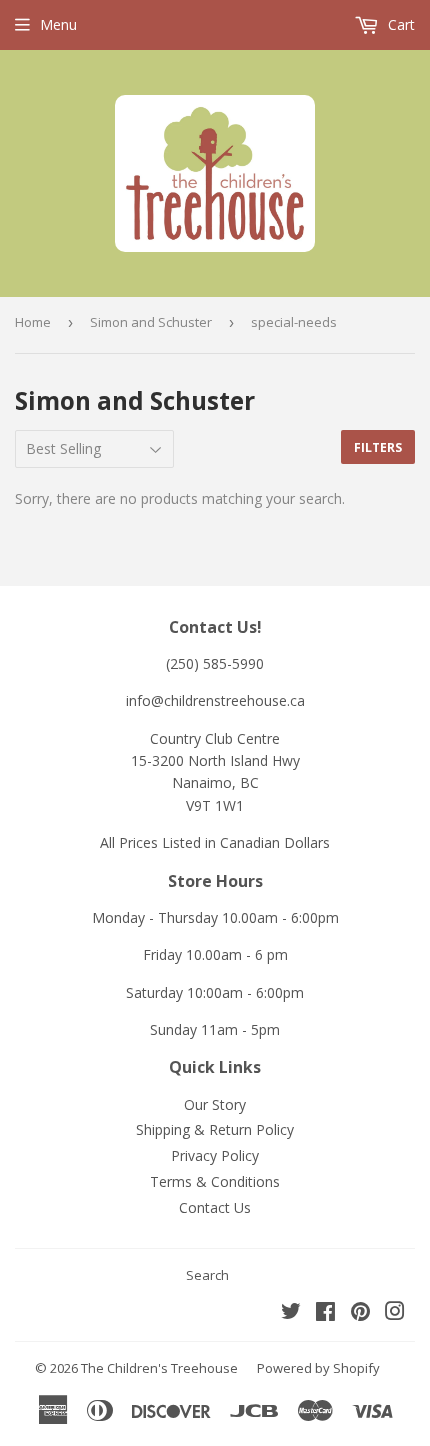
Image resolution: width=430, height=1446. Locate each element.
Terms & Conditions (215, 1181)
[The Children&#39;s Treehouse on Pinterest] (360, 1313)
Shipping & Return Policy (215, 1129)
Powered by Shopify (318, 1368)
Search (207, 1275)
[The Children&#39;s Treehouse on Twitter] (291, 1313)
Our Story (215, 1104)
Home (33, 322)
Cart (399, 24)
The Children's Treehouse (159, 1368)
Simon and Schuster (151, 322)
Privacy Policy (215, 1155)
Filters (378, 447)
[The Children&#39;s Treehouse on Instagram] (395, 1313)
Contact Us (215, 1207)
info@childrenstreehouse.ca (215, 700)
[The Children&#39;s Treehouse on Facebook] (325, 1313)
